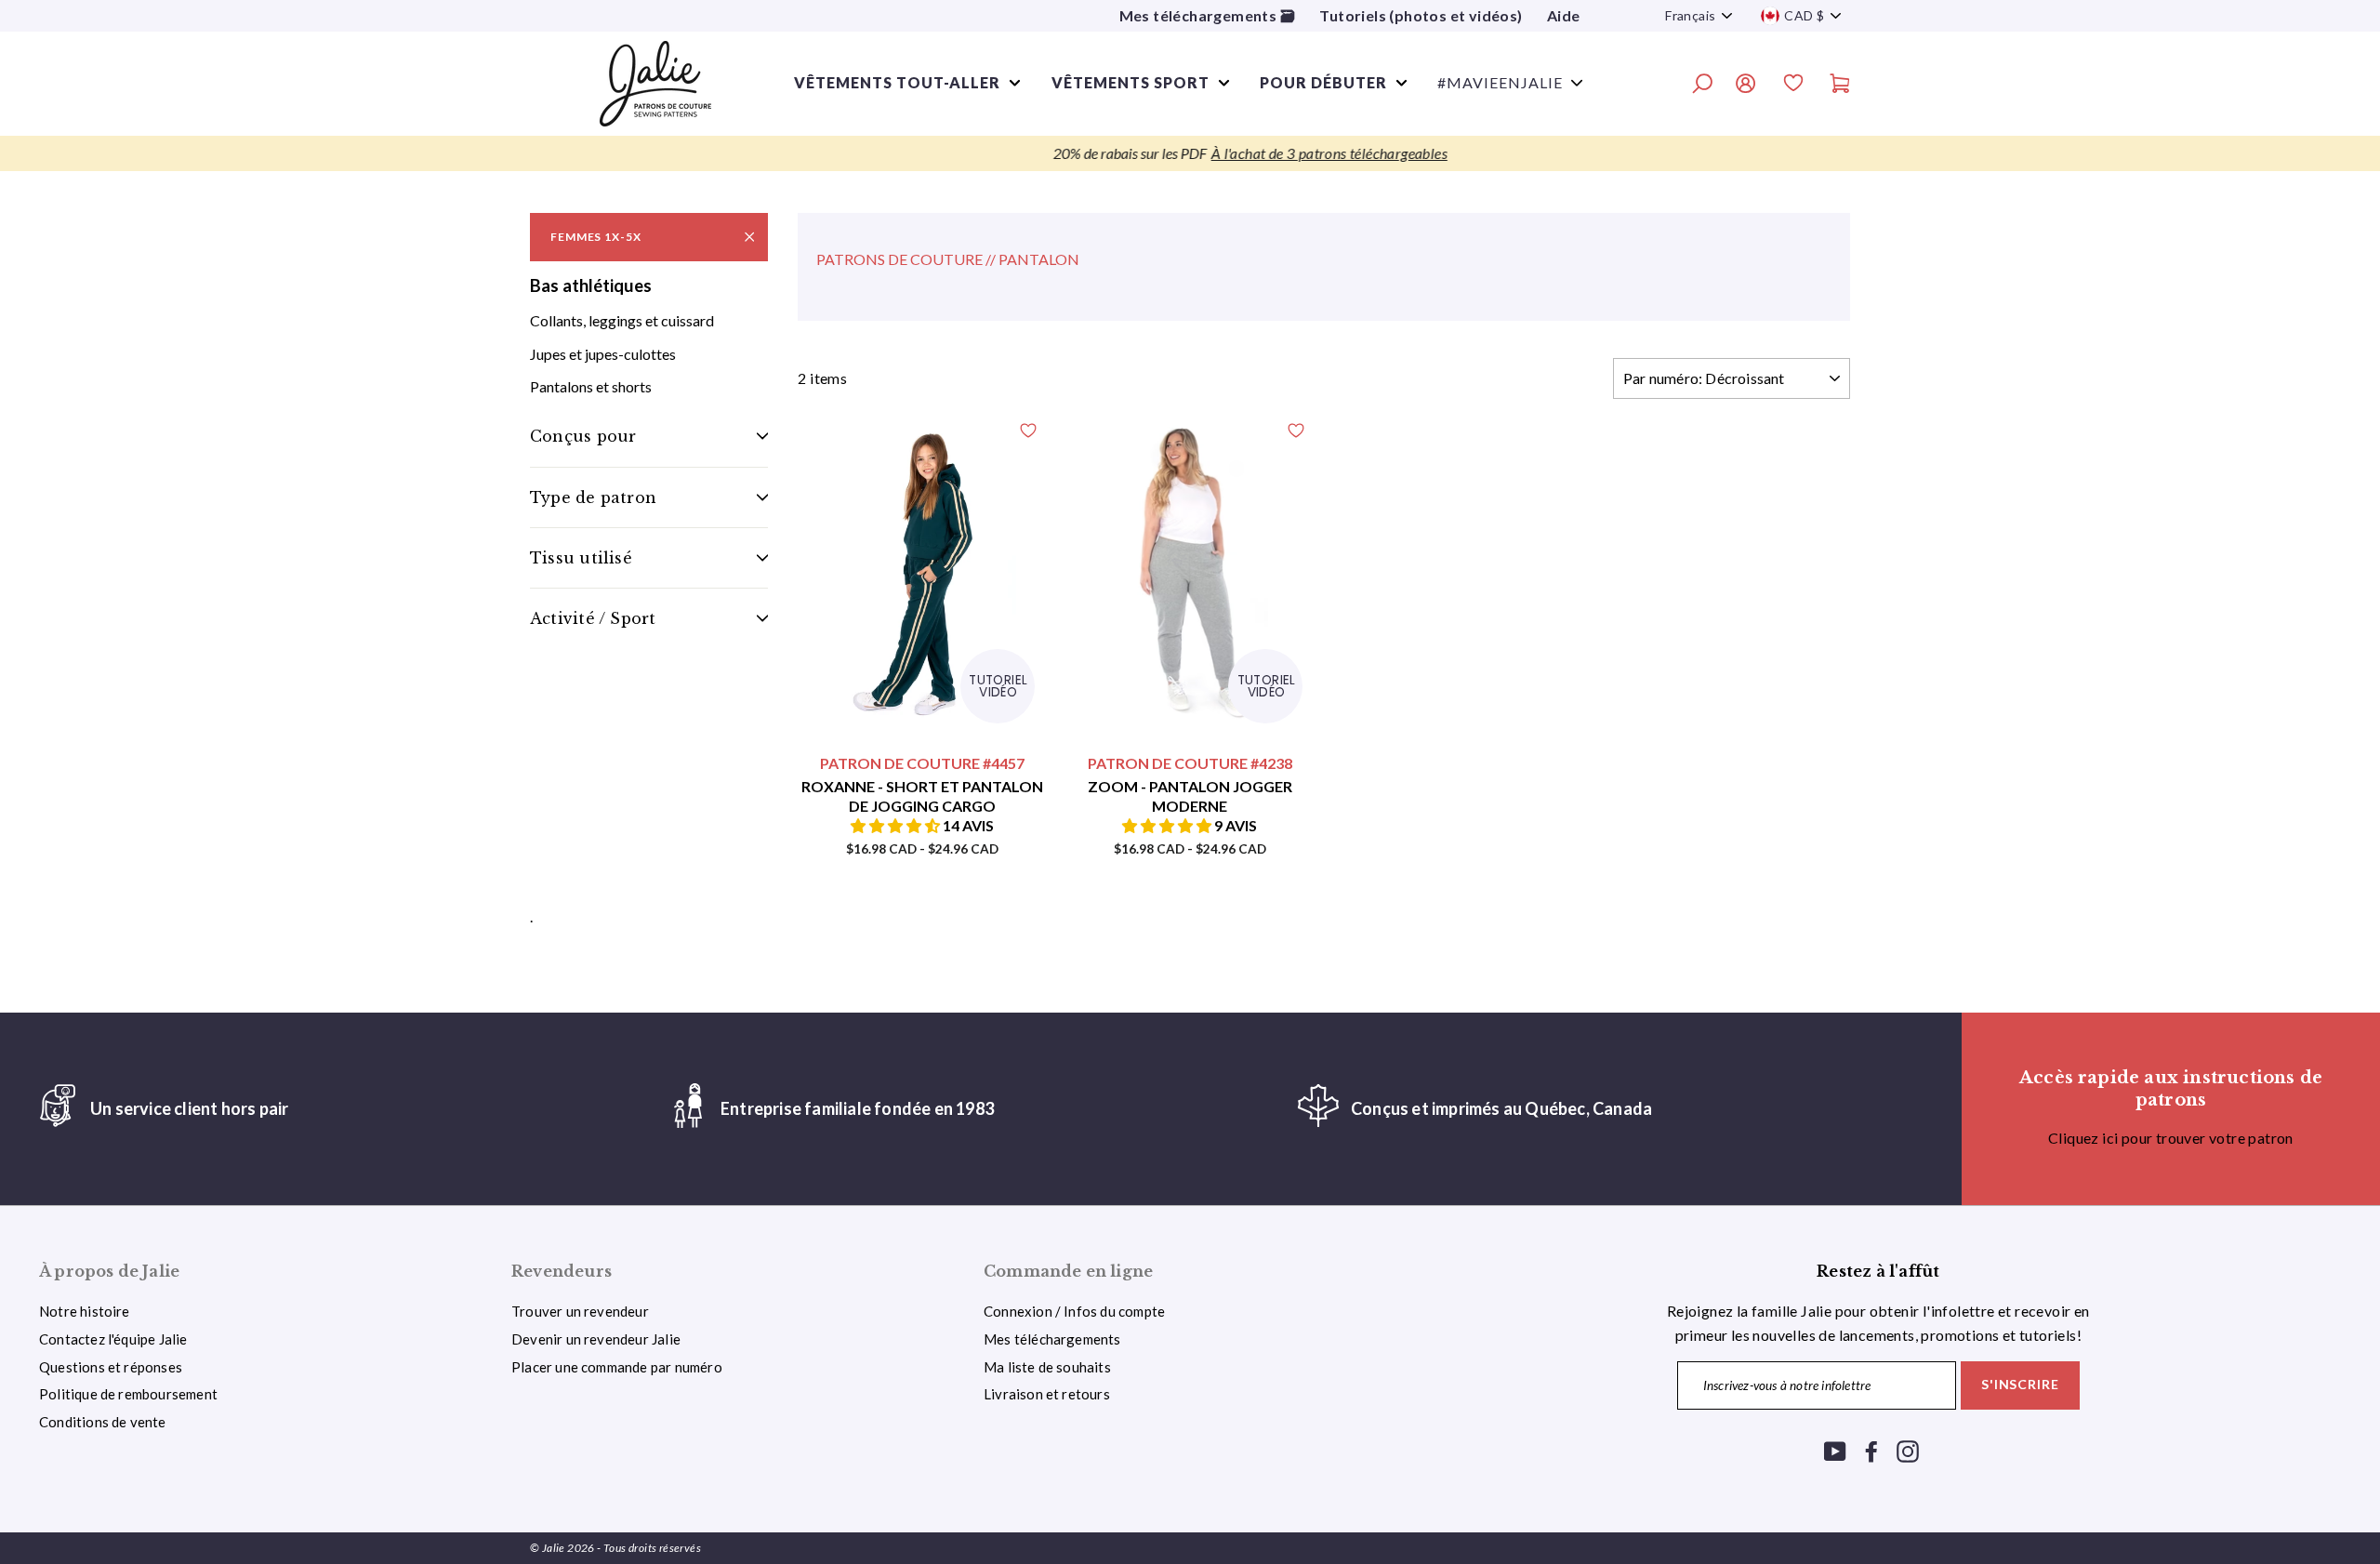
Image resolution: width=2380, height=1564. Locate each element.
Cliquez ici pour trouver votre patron (2171, 1138)
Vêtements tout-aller (897, 82)
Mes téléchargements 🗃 (1207, 15)
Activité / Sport (593, 618)
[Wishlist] (1793, 86)
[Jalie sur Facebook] (1871, 1450)
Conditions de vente (103, 1422)
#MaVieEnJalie (1500, 82)
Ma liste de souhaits (1047, 1367)
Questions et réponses (111, 1367)
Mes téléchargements (1052, 1339)
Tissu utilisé (581, 558)
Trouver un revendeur (580, 1311)
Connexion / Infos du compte (1074, 1311)
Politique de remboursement (128, 1394)
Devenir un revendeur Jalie (596, 1339)
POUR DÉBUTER (1323, 82)
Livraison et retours (1047, 1394)
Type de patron (593, 497)
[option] (1190, 153)
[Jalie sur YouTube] (1835, 1450)
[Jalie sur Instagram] (1908, 1450)
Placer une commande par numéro (617, 1367)
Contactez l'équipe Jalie (113, 1339)
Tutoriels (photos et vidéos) (1421, 15)
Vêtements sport (1130, 82)
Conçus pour (583, 436)
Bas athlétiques (591, 285)
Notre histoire (85, 1311)
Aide (1564, 15)
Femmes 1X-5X (596, 237)
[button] (897, 825)
